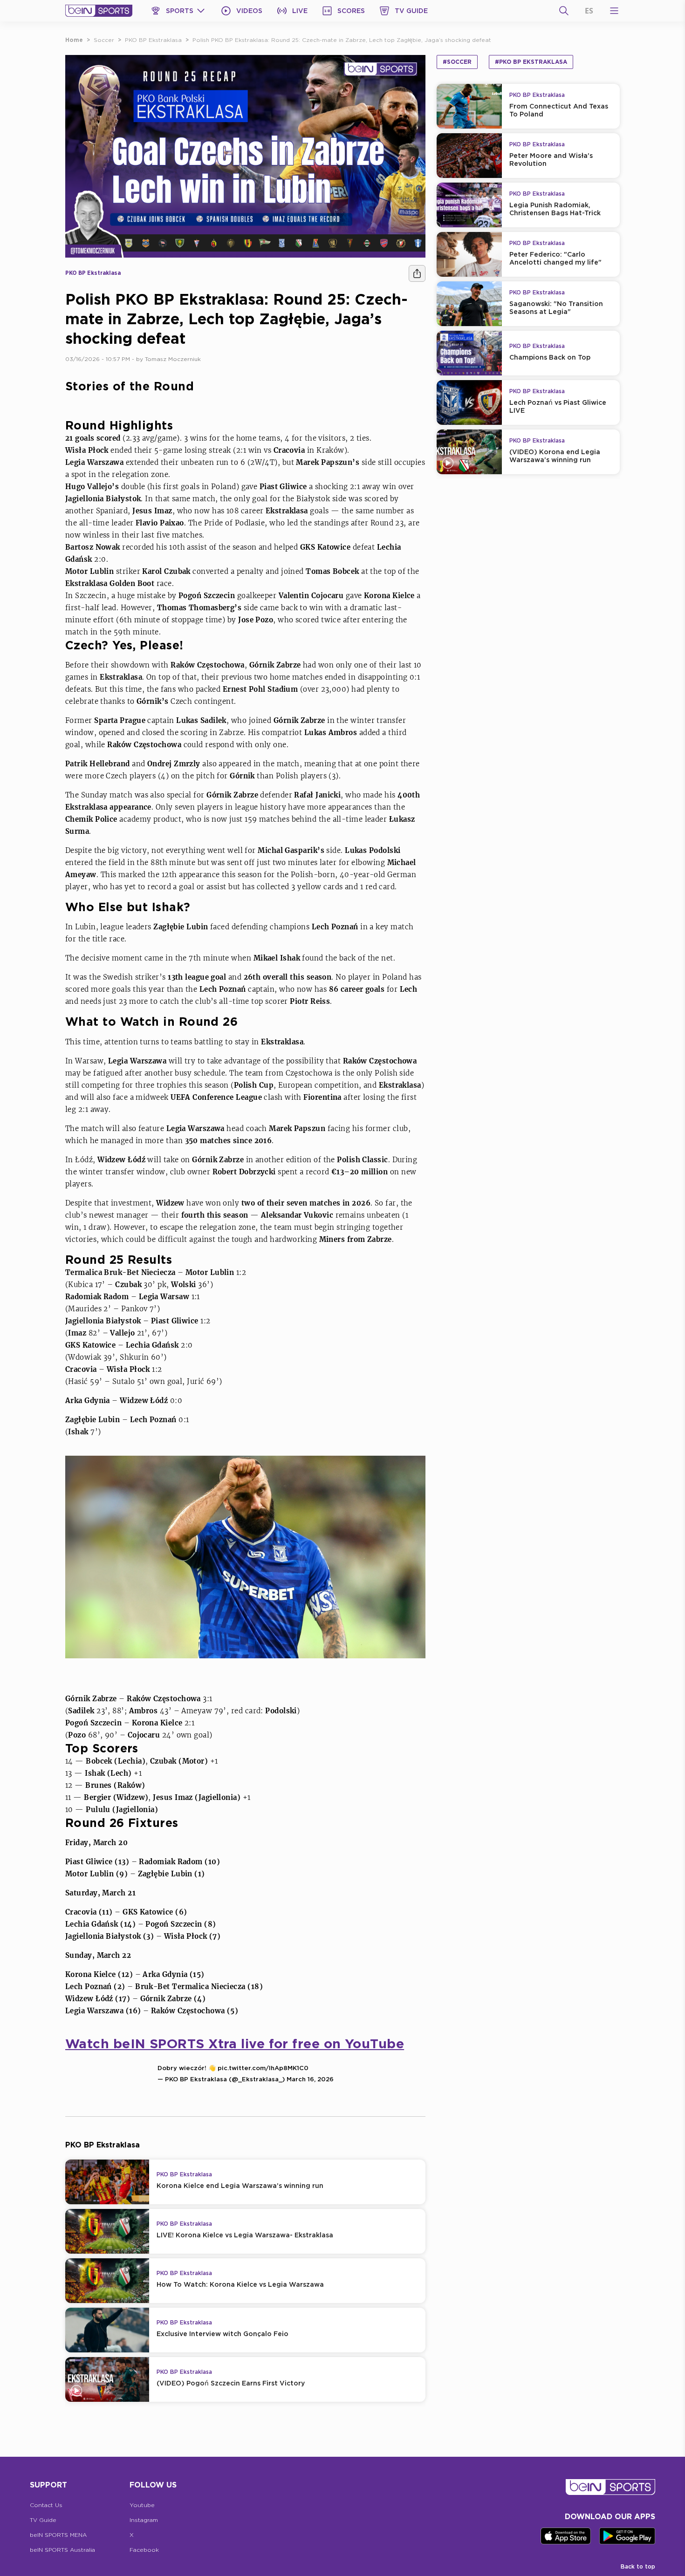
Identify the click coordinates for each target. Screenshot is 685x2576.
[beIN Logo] (99, 11)
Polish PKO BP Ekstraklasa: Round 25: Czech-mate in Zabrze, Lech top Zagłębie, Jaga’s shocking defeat (342, 40)
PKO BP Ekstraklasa (153, 40)
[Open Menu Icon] (614, 11)
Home (74, 40)
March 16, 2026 (310, 2079)
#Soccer (457, 62)
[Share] (417, 273)
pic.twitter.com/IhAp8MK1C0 (263, 2068)
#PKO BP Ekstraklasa (531, 62)
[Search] (564, 11)
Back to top (638, 2566)
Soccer (104, 40)
